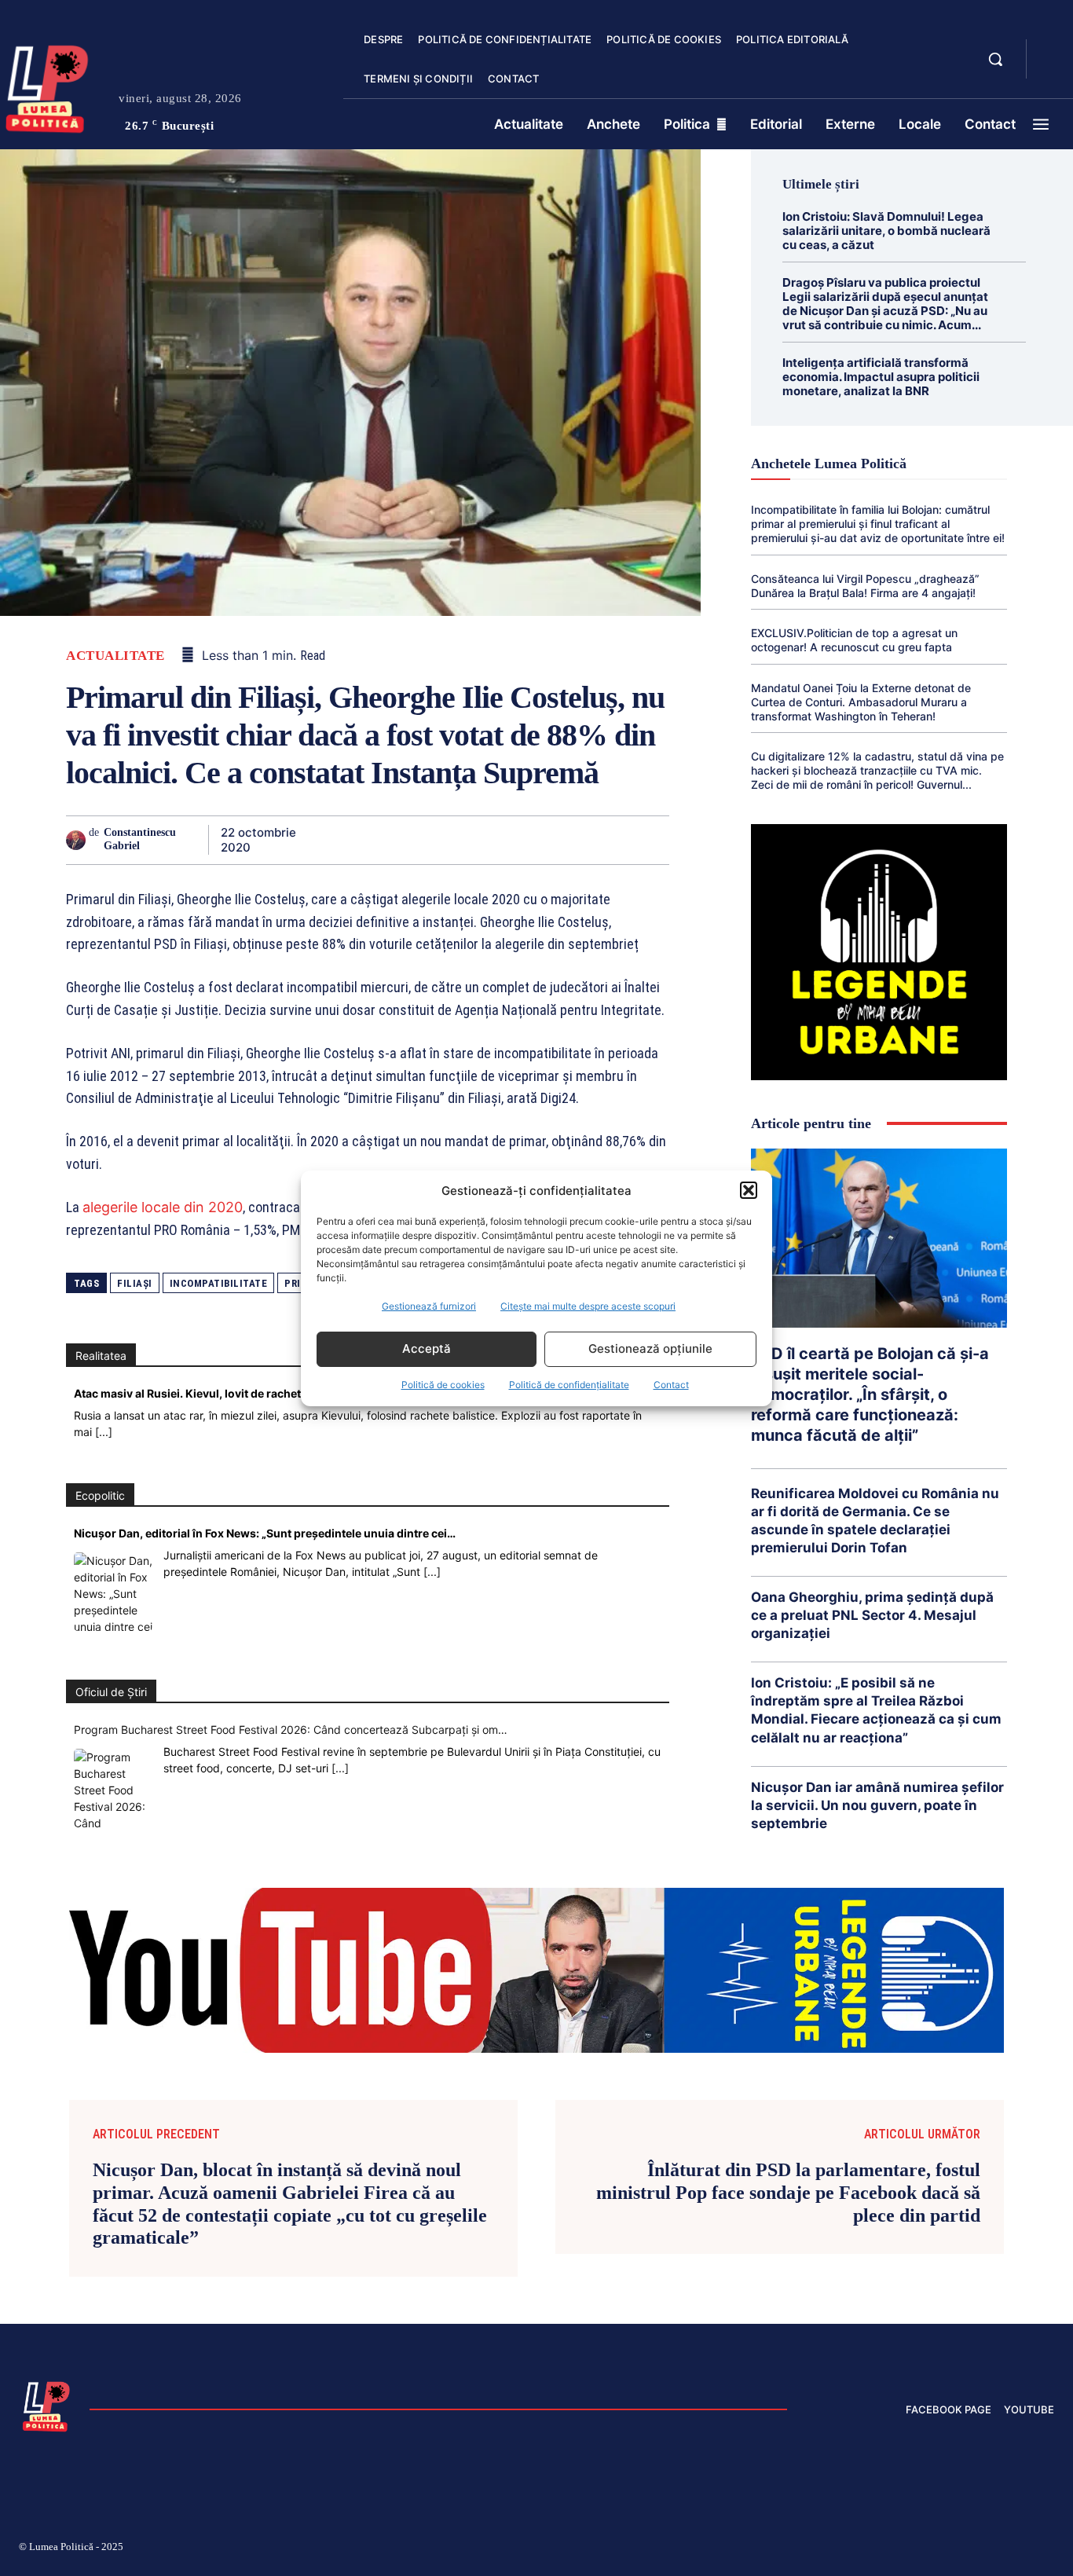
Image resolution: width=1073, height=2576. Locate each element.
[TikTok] (899, 2549)
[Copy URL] (616, 840)
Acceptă (427, 1348)
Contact (671, 1385)
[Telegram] (580, 840)
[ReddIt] (507, 840)
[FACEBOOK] (1052, 50)
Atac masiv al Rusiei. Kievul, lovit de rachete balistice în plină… (240, 1393)
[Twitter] (363, 840)
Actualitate (115, 656)
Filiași (135, 1283)
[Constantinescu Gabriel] (77, 840)
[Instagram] (861, 2549)
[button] (749, 1190)
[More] (653, 840)
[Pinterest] (399, 840)
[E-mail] (544, 840)
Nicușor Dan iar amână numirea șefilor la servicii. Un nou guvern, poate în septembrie (877, 1805)
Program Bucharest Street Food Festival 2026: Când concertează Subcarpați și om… (291, 1730)
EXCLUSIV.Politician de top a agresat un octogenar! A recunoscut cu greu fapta (854, 640)
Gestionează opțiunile (650, 1348)
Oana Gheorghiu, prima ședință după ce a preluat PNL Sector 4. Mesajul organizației (872, 1615)
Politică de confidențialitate (569, 1385)
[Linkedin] (471, 840)
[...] (104, 1432)
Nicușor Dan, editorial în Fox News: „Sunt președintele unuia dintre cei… (265, 1533)
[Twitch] (936, 2549)
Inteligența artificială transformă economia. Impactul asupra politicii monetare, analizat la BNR (881, 377)
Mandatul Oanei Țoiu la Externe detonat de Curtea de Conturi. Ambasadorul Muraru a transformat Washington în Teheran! (861, 702)
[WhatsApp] (435, 840)
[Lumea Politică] (46, 2405)
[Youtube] (1048, 2549)
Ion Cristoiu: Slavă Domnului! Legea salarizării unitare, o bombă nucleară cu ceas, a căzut (886, 231)
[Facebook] (327, 840)
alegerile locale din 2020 (163, 1207)
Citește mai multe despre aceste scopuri (588, 1306)
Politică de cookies (443, 1385)
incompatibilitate (219, 1283)
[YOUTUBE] (1052, 69)
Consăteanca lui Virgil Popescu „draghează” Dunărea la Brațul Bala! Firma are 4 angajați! (865, 586)
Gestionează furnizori (429, 1306)
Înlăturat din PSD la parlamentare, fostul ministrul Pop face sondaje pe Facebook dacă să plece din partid (788, 2193)
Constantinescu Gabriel (140, 839)
